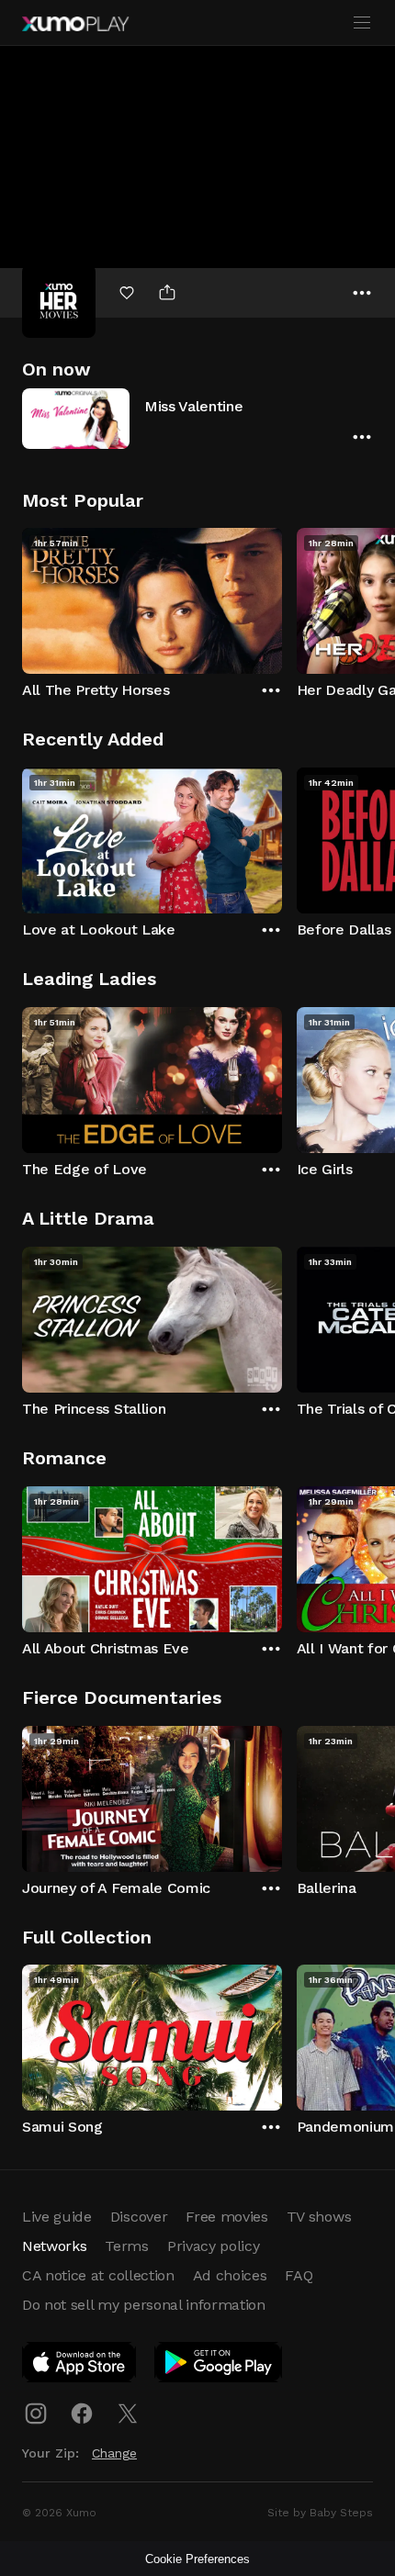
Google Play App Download (219, 2366)
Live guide (57, 2217)
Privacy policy (214, 2246)
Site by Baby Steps (320, 2513)
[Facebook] (82, 2414)
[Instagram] (36, 2414)
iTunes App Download (80, 2366)
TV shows (319, 2217)
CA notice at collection (98, 2275)
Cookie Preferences (197, 2559)
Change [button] (114, 2453)
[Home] (75, 24)
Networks (54, 2246)
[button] (197, 418)
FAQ (299, 2275)
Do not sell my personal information (144, 2305)
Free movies (226, 2217)
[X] (128, 2414)
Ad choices (230, 2275)
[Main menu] (362, 23)
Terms (126, 2246)
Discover (139, 2217)
